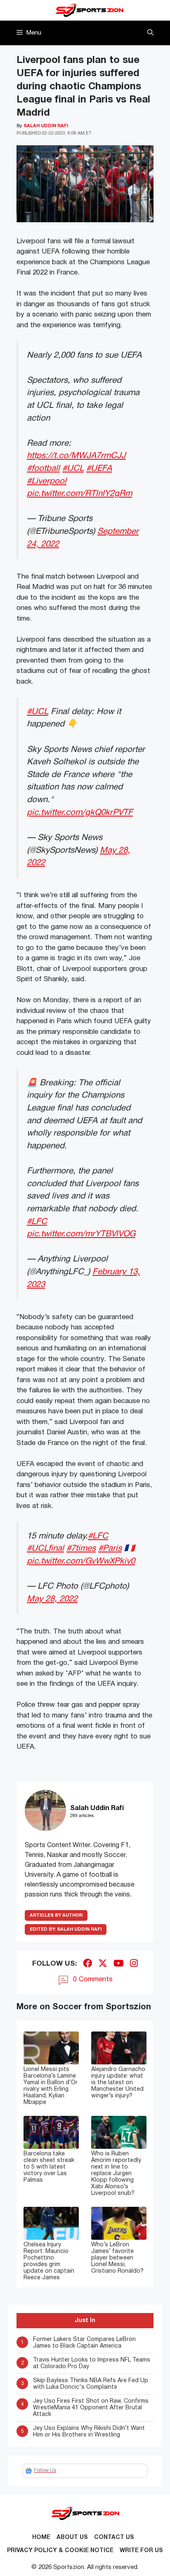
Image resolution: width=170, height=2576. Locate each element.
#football (43, 469)
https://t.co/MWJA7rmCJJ (76, 456)
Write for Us (141, 2551)
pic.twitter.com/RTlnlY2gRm (79, 494)
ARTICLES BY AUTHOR (56, 1915)
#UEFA (99, 469)
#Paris (110, 1549)
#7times (81, 1549)
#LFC (37, 1222)
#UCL (73, 469)
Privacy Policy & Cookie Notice (60, 2551)
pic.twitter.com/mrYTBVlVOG (81, 1234)
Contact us (114, 2538)
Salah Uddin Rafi (66, 1929)
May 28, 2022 (52, 1599)
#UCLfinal (45, 1549)
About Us (72, 2538)
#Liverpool (47, 481)
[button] (150, 33)
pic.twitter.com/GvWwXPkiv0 (81, 1561)
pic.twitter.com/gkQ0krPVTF (80, 813)
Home (41, 2538)
